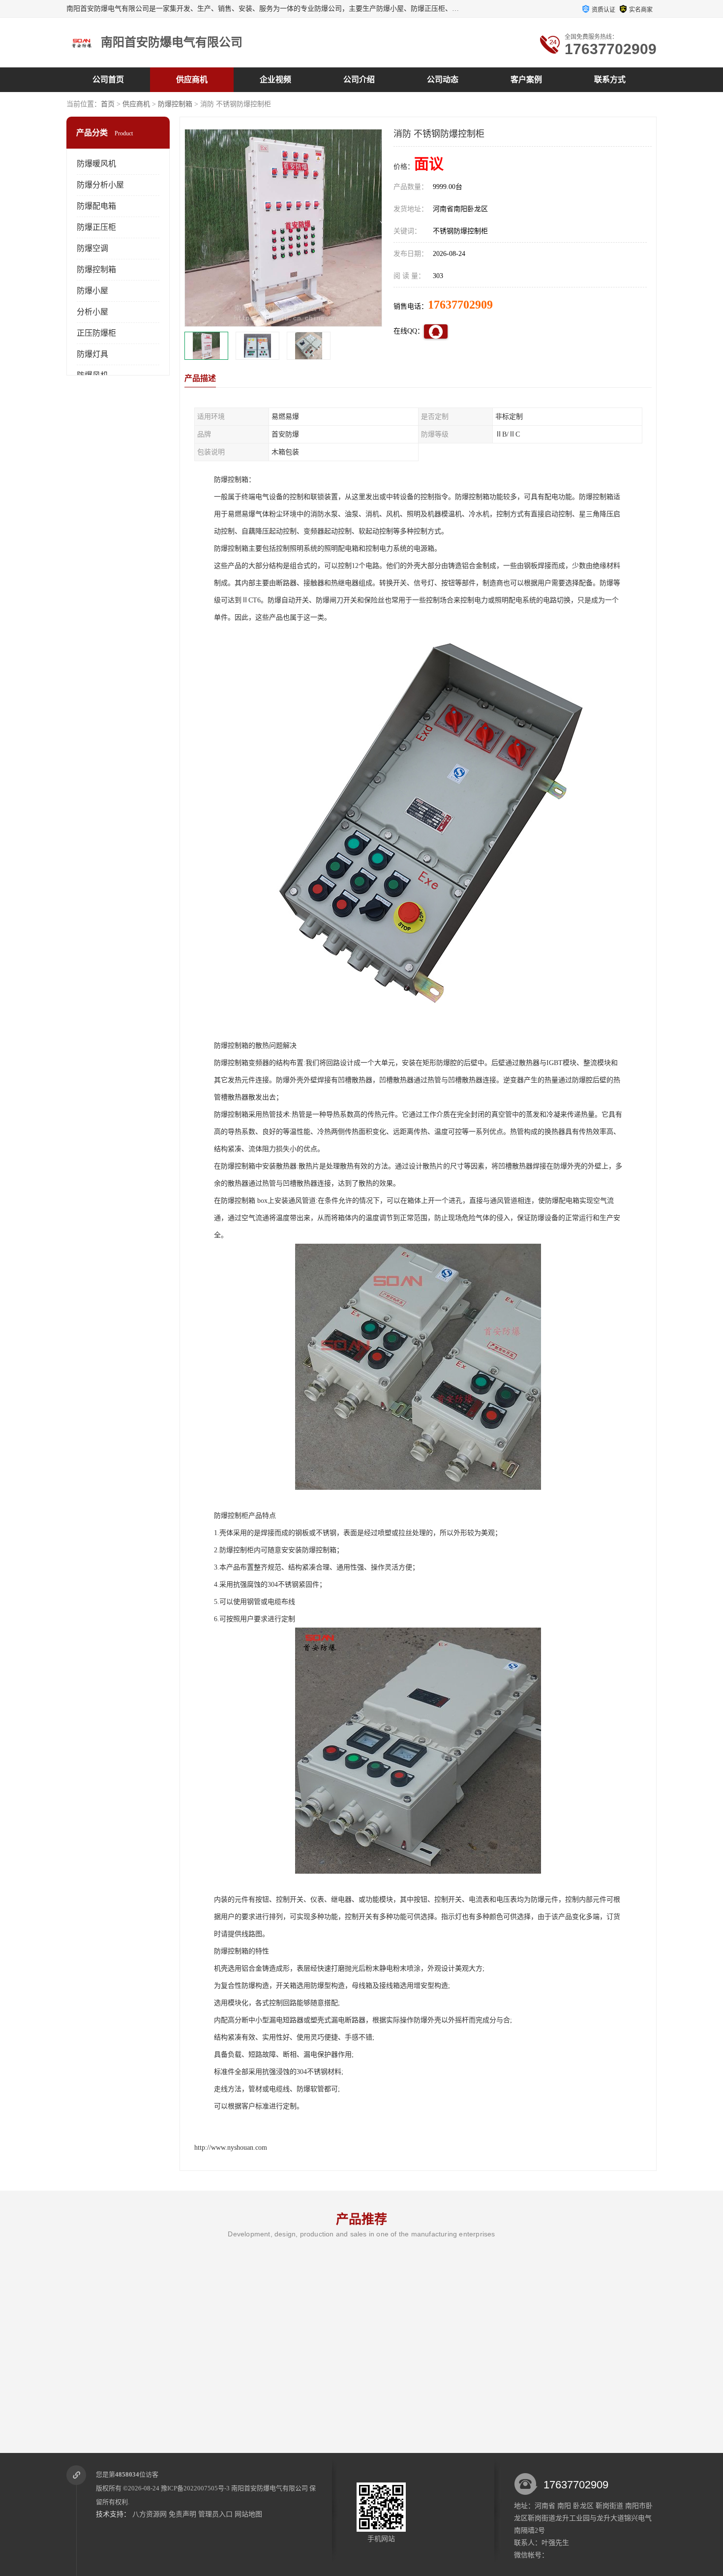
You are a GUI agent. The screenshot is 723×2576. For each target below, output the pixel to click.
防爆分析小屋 (100, 185)
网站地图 (248, 2514)
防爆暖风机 (96, 164)
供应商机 (192, 79)
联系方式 (610, 79)
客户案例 (526, 79)
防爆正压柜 (96, 227)
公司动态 (443, 79)
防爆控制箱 (175, 104)
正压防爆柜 (96, 333)
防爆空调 (92, 248)
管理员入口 (215, 2514)
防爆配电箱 (96, 206)
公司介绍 (359, 79)
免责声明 (182, 2514)
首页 (108, 104)
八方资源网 (150, 2514)
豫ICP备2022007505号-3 (195, 2488)
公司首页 (108, 79)
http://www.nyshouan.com (231, 2148)
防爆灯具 (92, 354)
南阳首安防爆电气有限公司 (270, 2488)
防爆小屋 (92, 291)
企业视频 (275, 79)
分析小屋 (92, 312)
